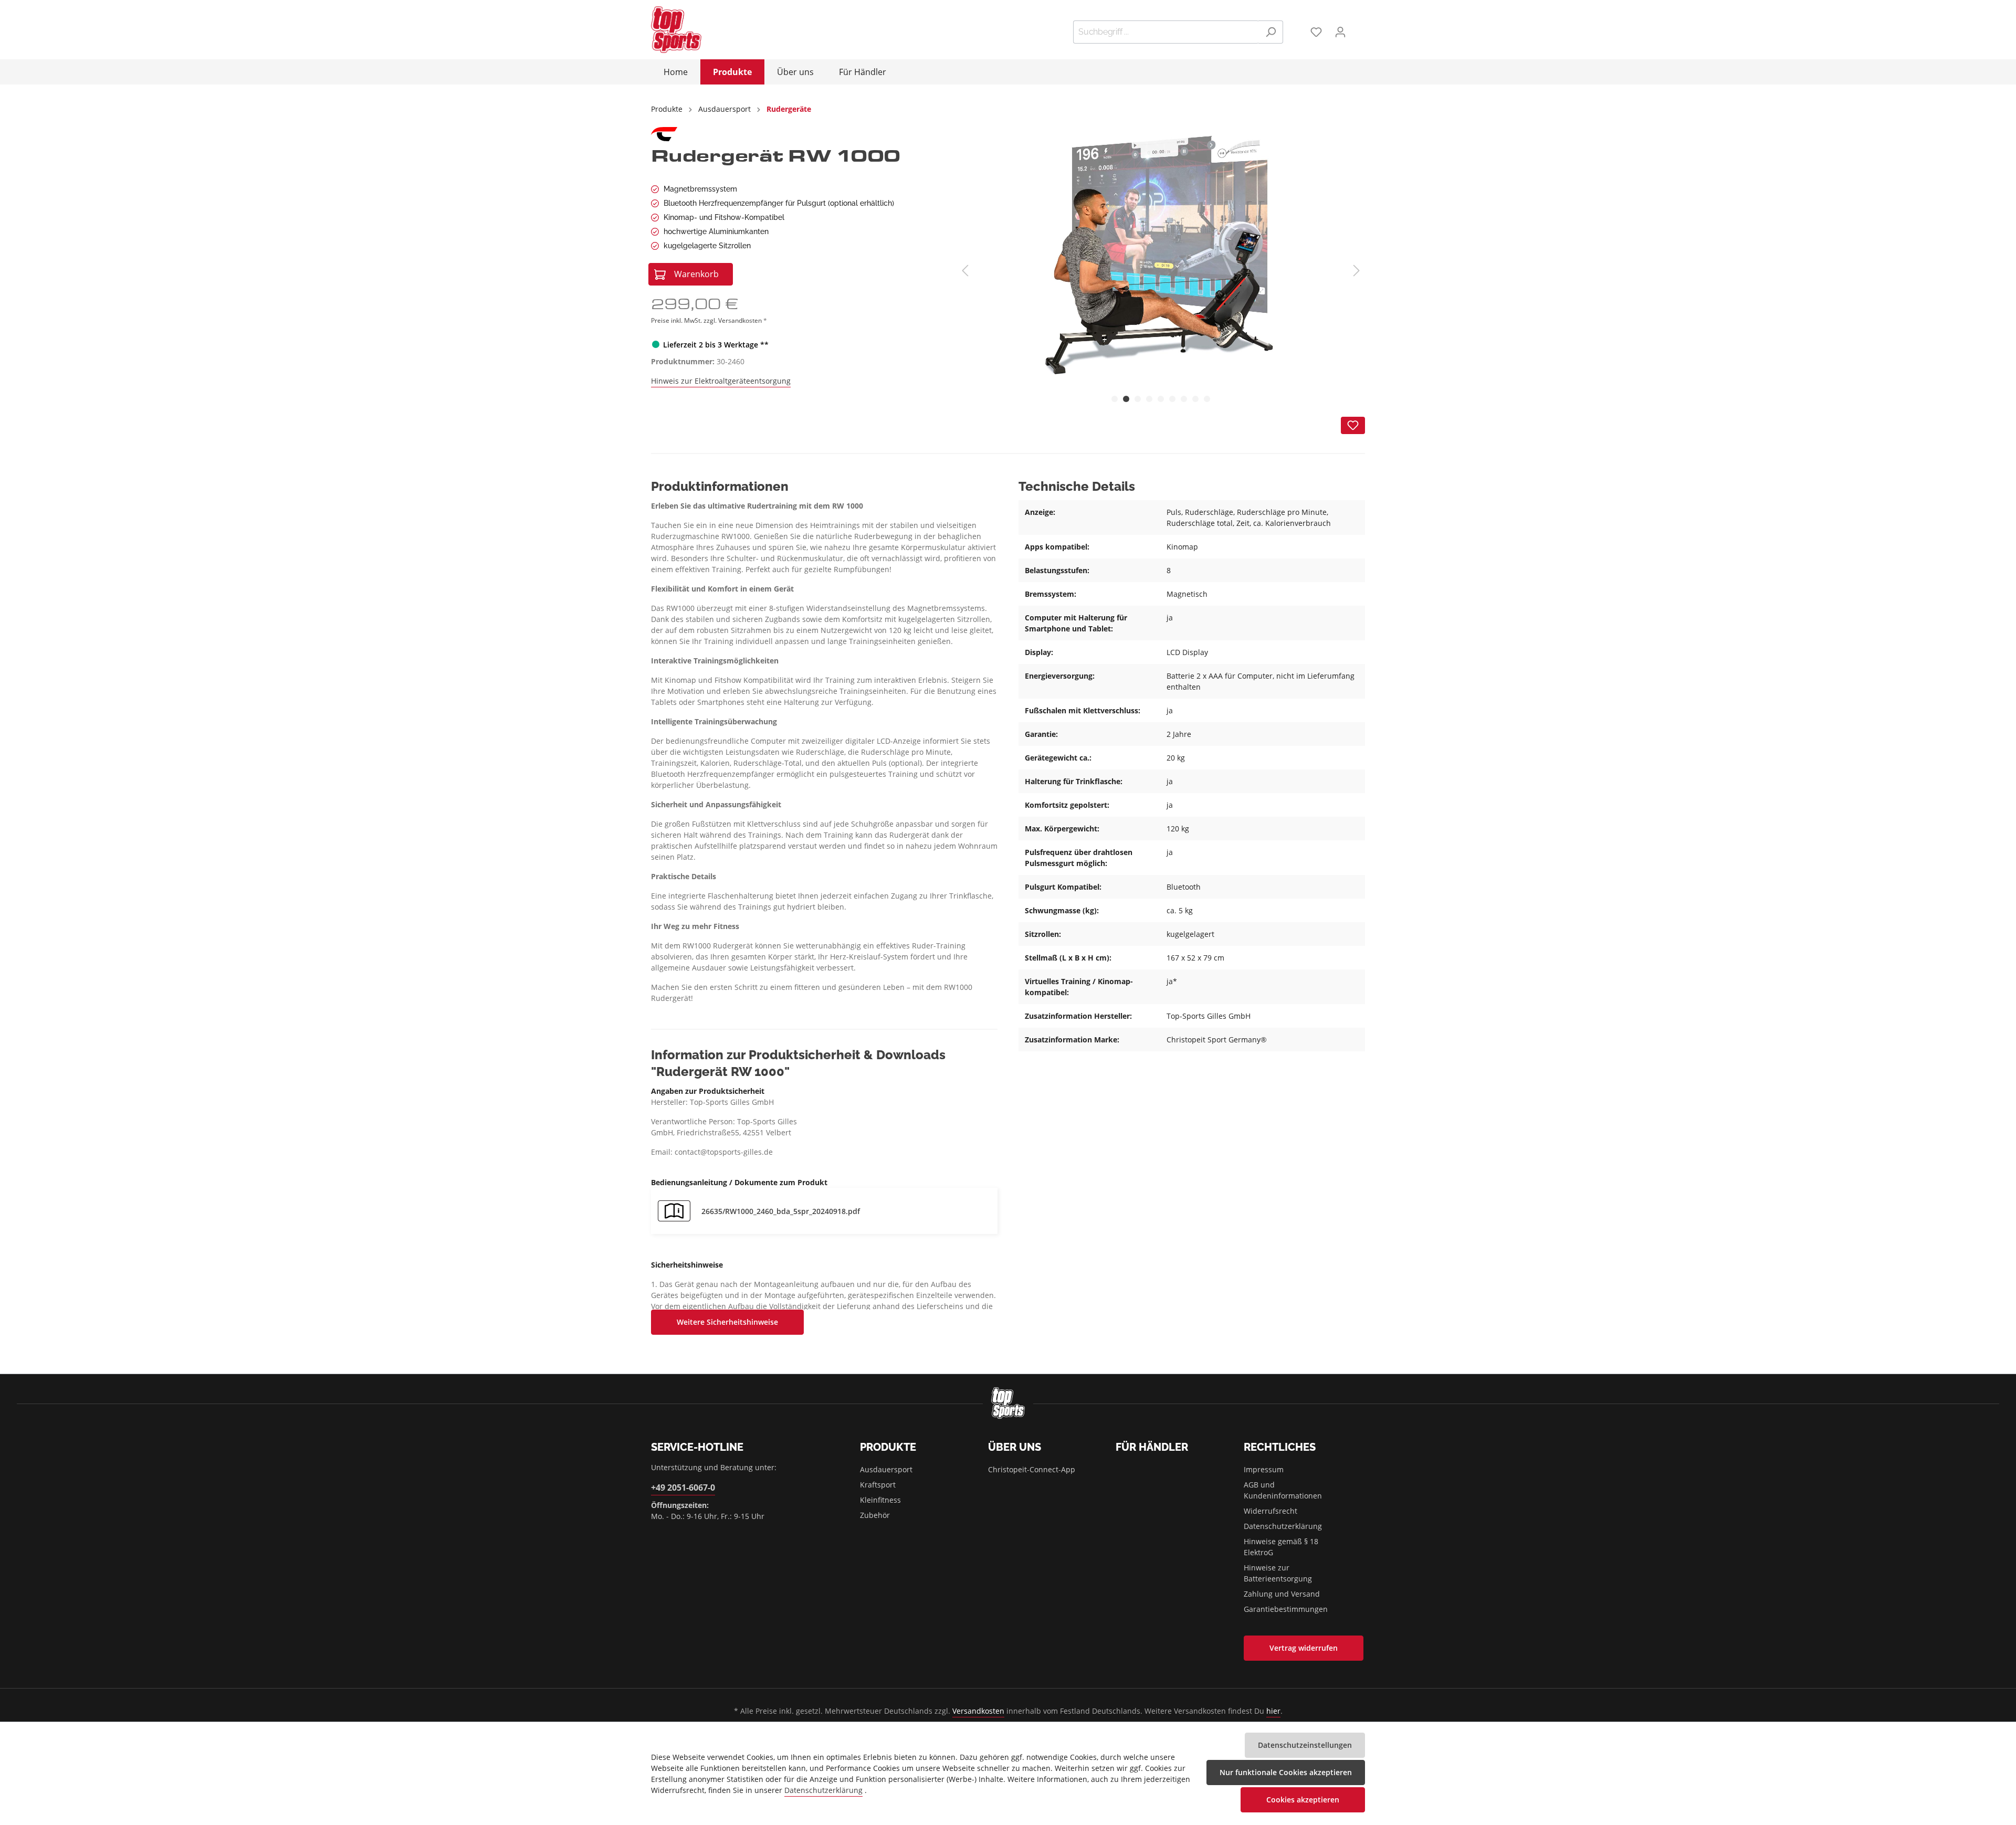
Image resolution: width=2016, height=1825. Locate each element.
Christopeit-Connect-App (1032, 1469)
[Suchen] (1271, 32)
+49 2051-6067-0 (683, 1488)
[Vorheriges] (965, 271)
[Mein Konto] (1340, 32)
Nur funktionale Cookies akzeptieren (1286, 1772)
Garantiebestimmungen (1286, 1609)
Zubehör (875, 1515)
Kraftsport (878, 1485)
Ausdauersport (886, 1469)
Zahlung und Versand (1282, 1594)
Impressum (1264, 1469)
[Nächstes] (1357, 271)
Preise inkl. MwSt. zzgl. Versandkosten (707, 320)
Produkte (888, 1447)
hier (1273, 1711)
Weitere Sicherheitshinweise (727, 1322)
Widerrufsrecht (1270, 1511)
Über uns (1015, 1447)
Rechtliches (1280, 1447)
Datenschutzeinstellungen (1305, 1745)
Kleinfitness (880, 1500)
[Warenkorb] (1359, 28)
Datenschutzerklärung (1283, 1526)
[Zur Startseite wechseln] (676, 30)
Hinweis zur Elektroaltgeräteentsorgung (721, 381)
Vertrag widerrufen (1304, 1648)
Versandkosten (978, 1711)
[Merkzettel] (1316, 32)
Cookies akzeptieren (1303, 1800)
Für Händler (1152, 1447)
